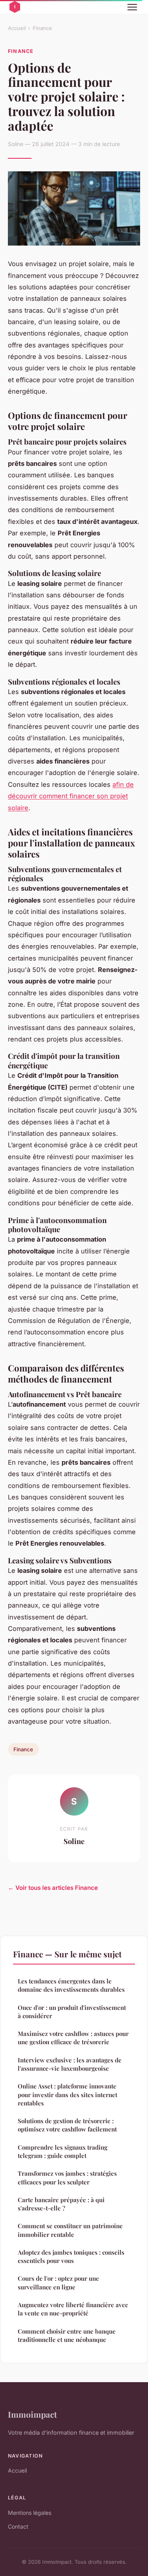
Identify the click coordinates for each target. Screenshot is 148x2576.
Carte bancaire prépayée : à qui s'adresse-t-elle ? (61, 2204)
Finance (42, 28)
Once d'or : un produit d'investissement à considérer (72, 2012)
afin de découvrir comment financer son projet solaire (71, 796)
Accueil (17, 28)
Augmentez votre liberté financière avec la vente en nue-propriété (73, 2309)
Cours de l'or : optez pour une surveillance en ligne (58, 2282)
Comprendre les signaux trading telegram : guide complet (63, 2151)
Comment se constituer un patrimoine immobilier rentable (70, 2230)
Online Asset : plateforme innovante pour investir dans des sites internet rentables (67, 2095)
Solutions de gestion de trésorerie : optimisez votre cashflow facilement (67, 2125)
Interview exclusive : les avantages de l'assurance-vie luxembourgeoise (70, 2064)
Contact (18, 2526)
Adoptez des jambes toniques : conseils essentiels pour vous (71, 2256)
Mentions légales (30, 2513)
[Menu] (132, 7)
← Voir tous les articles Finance (53, 1888)
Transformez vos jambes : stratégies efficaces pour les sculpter (67, 2177)
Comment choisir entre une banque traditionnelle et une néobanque (67, 2335)
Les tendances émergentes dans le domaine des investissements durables (71, 1985)
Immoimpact (32, 2414)
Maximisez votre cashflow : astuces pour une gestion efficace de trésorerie (73, 2038)
